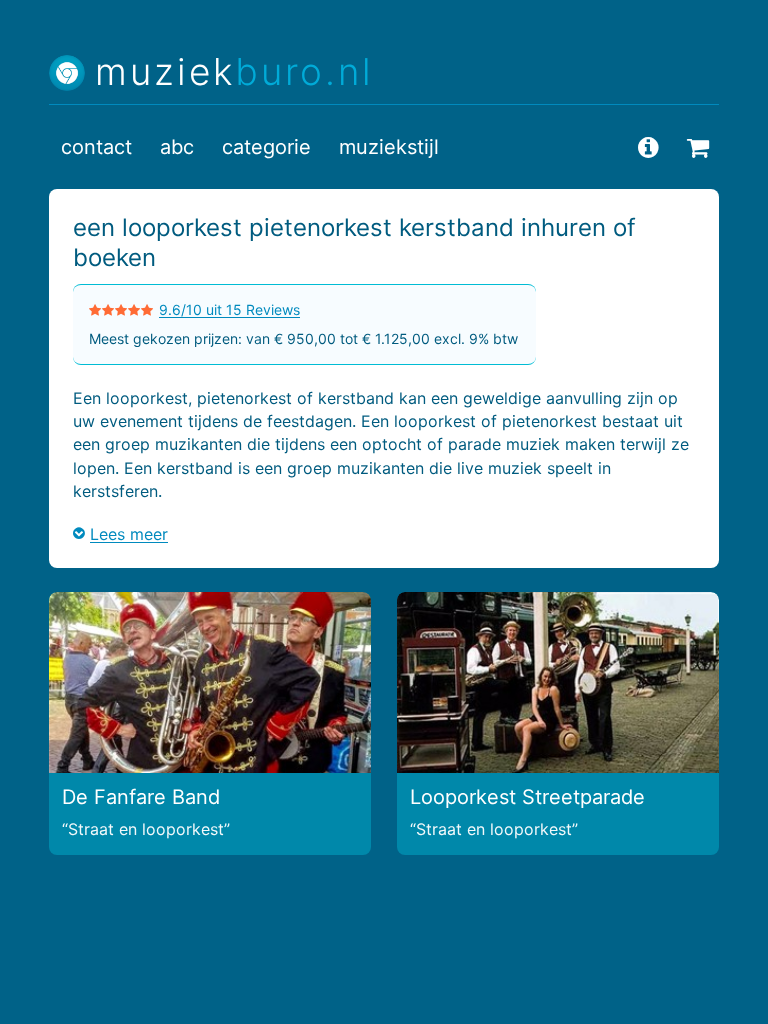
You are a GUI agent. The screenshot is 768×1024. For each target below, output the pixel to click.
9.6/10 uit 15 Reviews (229, 309)
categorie (266, 147)
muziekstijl (389, 147)
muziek (234, 72)
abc (177, 147)
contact (96, 147)
